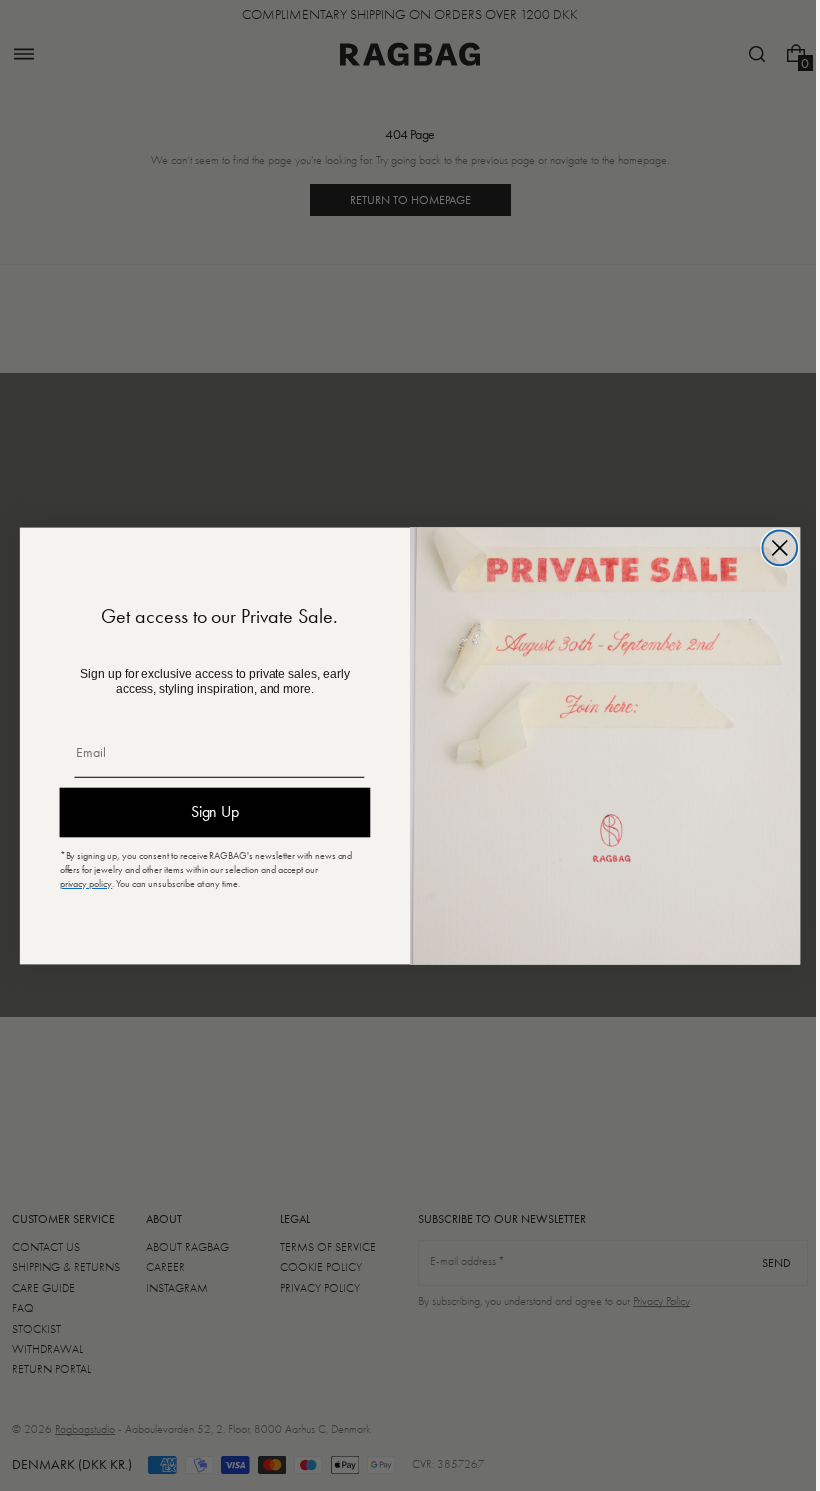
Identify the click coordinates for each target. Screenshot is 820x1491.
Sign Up (207, 811)
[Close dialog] (772, 547)
